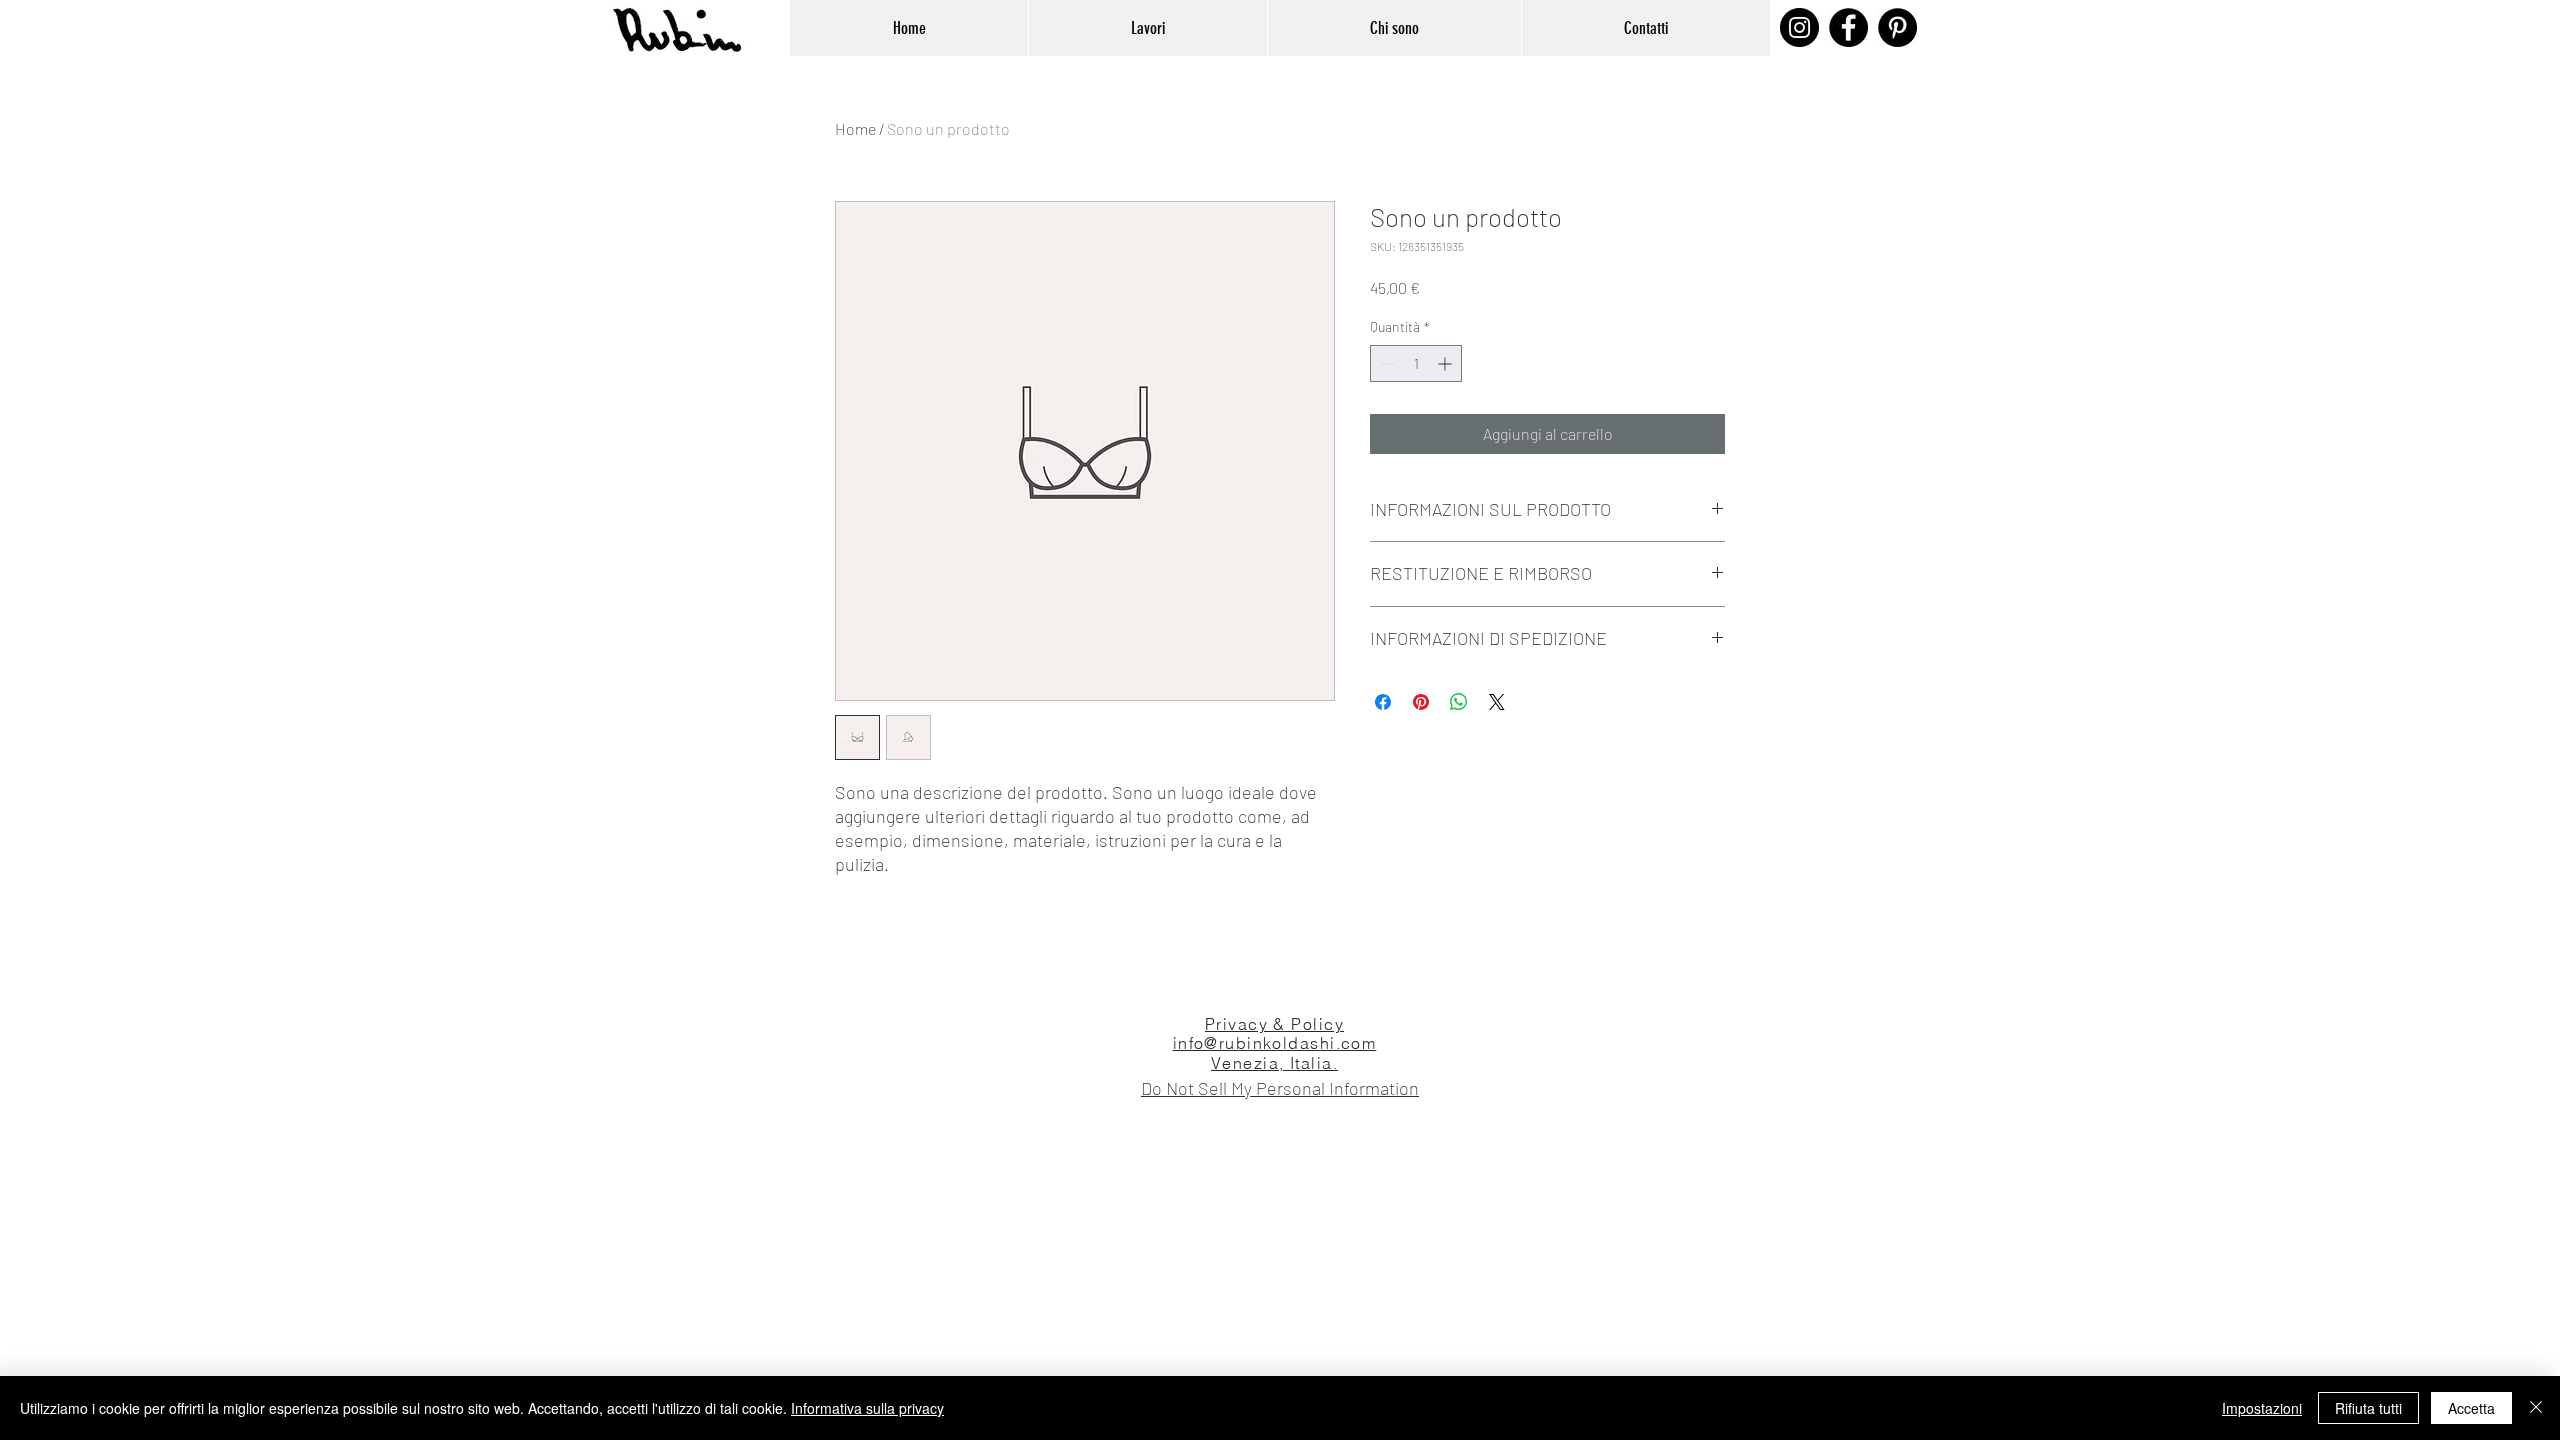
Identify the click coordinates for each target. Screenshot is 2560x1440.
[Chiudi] (2536, 1408)
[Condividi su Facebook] (1383, 702)
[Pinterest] (1897, 27)
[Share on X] (1497, 702)
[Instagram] (1799, 27)
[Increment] (1446, 363)
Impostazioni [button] (2262, 1408)
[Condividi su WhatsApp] (1459, 702)
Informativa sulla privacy (867, 1408)
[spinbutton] (1416, 363)
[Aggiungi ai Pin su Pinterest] (1421, 702)
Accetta (2471, 1408)
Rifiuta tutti (2368, 1408)
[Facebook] (1848, 27)
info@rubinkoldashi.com (1275, 1043)
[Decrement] (1385, 363)
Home (855, 128)
